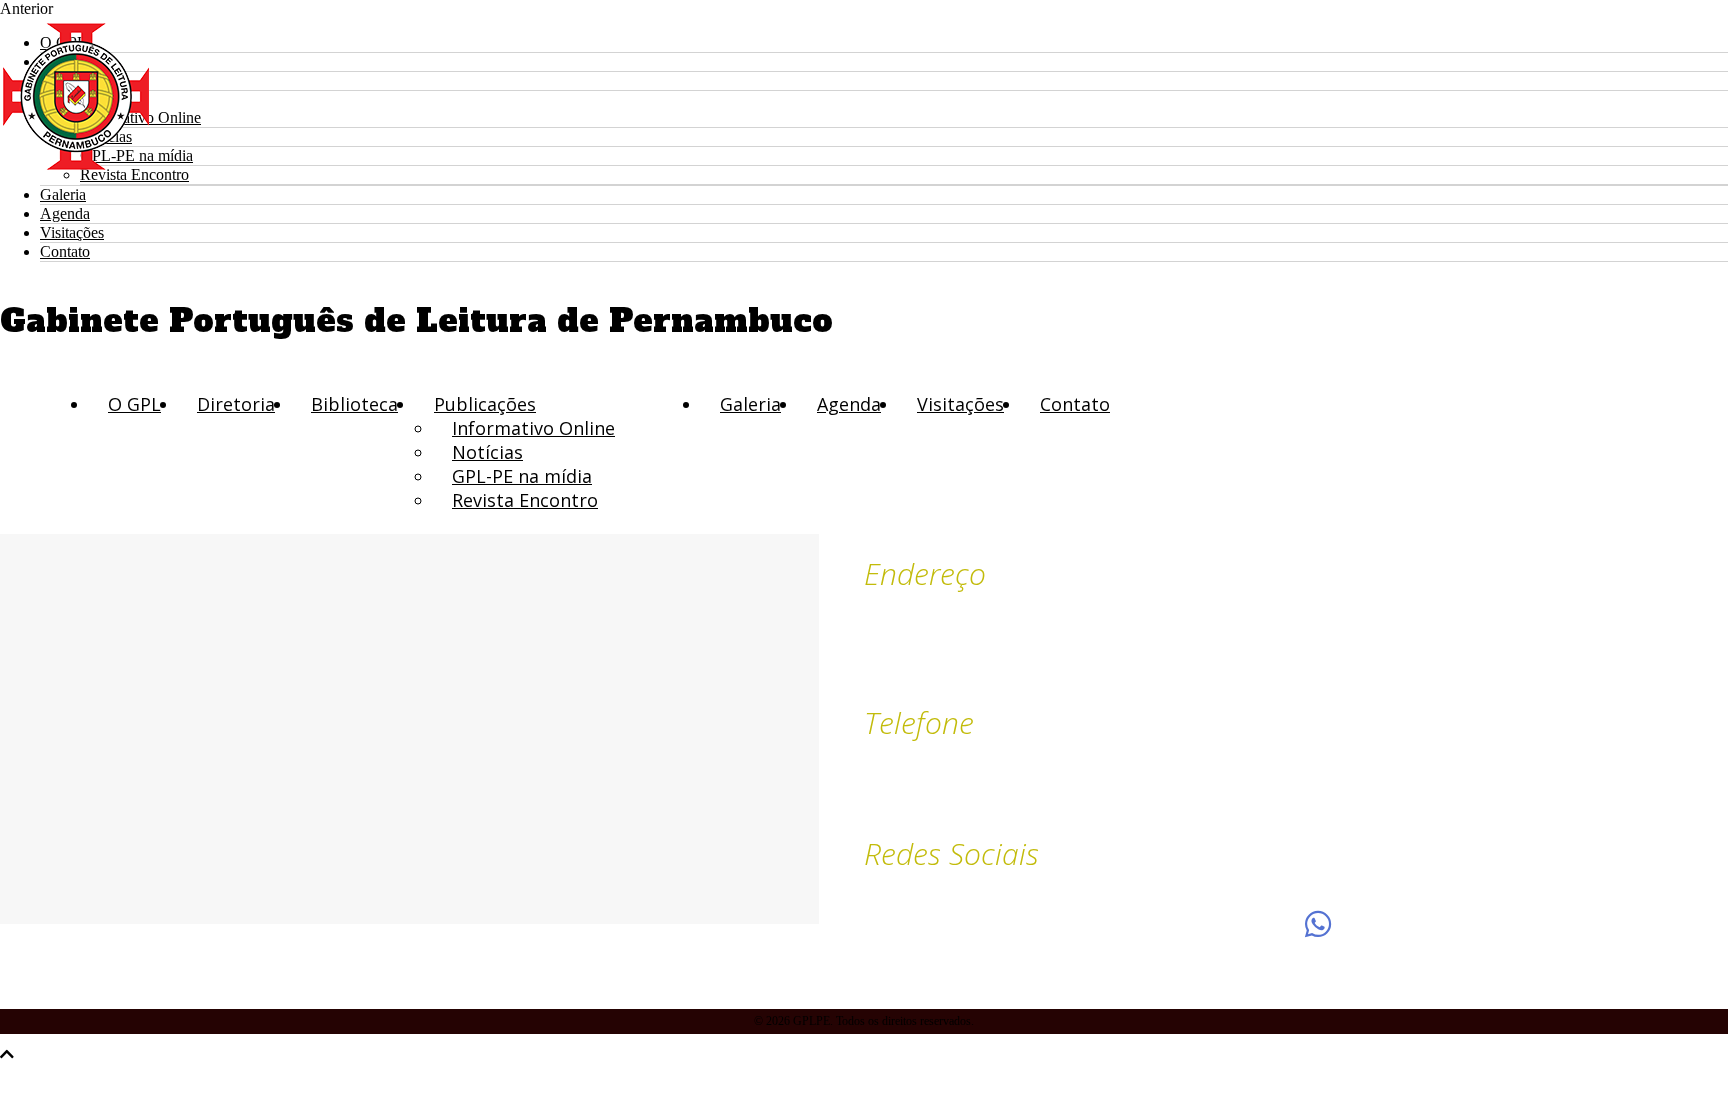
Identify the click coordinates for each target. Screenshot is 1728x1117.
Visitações (72, 232)
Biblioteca (354, 404)
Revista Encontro (525, 500)
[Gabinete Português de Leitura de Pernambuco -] (76, 166)
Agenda (65, 213)
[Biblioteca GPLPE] (1318, 924)
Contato (65, 251)
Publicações (485, 404)
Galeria (63, 194)
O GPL (134, 404)
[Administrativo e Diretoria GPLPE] (1177, 924)
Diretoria (236, 404)
